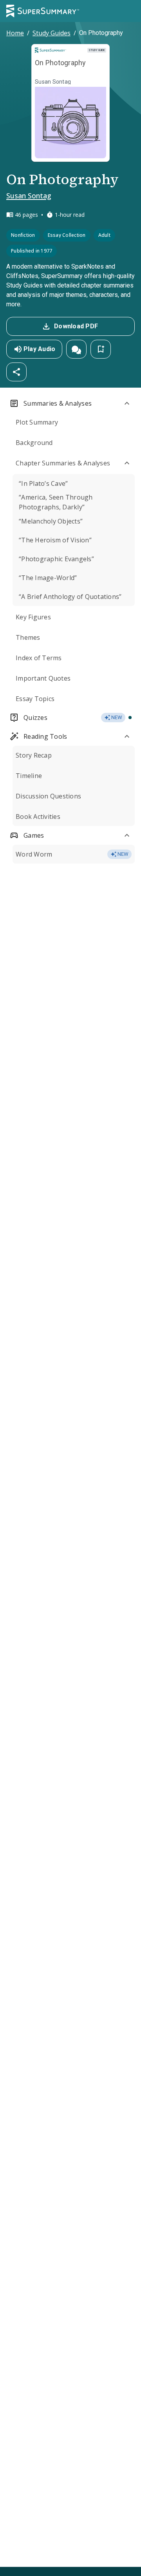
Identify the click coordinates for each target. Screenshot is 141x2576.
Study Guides (52, 33)
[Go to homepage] (43, 11)
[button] (76, 349)
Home (15, 33)
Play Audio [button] (40, 349)
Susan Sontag (29, 196)
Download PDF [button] (76, 326)
